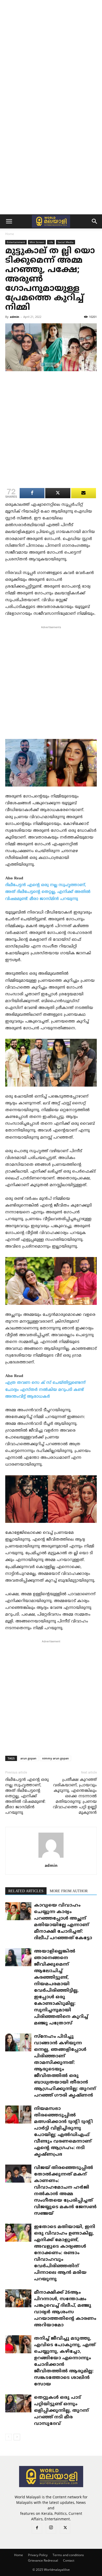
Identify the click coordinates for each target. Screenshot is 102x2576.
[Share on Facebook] (32, 493)
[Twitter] (65, 2528)
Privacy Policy (38, 2555)
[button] (9, 221)
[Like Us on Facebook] (84, 493)
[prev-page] (8, 2437)
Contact (69, 2560)
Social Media (66, 242)
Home (10, 234)
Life (51, 242)
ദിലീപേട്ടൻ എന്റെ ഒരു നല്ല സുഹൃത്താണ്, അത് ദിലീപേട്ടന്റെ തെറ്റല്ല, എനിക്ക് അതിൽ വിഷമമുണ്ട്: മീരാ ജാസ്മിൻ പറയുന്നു (48, 892)
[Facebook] (37, 2528)
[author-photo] (51, 1858)
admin (15, 317)
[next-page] (17, 2437)
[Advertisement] (51, 54)
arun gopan (28, 1758)
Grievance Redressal (43, 2560)
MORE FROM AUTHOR (69, 1891)
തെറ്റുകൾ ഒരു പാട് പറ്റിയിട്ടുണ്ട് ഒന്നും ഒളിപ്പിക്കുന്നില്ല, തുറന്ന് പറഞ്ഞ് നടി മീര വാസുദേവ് (61, 2411)
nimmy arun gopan (55, 1758)
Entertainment (16, 242)
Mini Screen (37, 242)
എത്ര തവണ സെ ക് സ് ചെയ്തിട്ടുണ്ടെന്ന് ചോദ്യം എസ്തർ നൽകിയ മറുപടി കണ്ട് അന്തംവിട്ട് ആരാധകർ (45, 1390)
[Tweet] (58, 493)
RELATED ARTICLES (26, 1891)
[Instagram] (51, 2528)
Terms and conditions (68, 2555)
